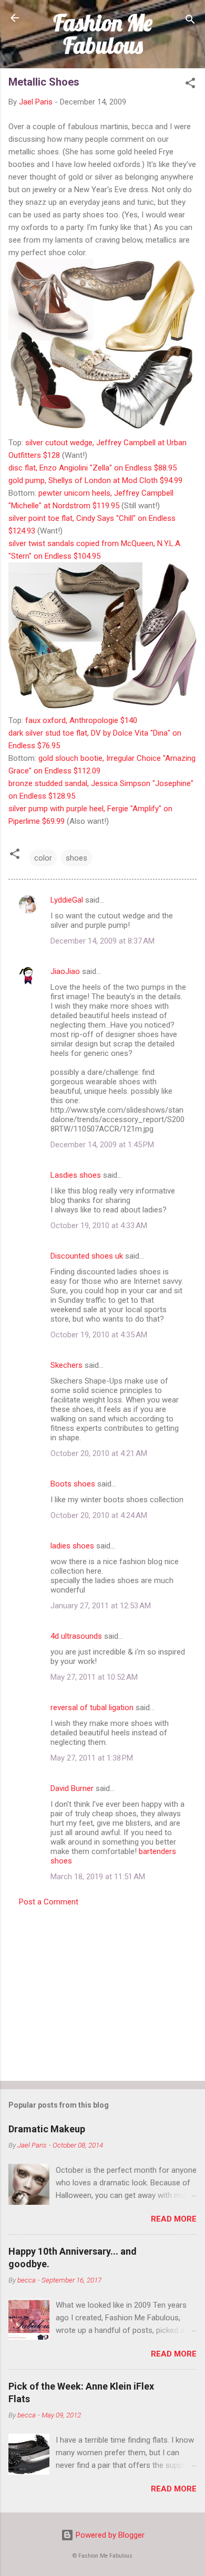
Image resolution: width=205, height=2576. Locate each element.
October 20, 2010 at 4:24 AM (99, 1515)
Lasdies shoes (76, 1175)
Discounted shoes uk (87, 1256)
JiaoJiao (65, 971)
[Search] (190, 21)
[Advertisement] (102, 1991)
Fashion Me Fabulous (103, 34)
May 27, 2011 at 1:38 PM (92, 1758)
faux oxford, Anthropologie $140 (81, 720)
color (43, 858)
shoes (76, 858)
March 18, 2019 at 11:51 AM (98, 1877)
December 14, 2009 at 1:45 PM (102, 1145)
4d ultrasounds (76, 1636)
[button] (190, 85)
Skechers (66, 1365)
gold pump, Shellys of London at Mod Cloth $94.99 (95, 480)
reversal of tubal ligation (92, 1708)
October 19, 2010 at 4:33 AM (99, 1226)
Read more (174, 2219)
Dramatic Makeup (47, 2129)
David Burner (72, 1788)
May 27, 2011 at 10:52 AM (94, 1677)
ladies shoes (72, 1546)
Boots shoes (73, 1484)
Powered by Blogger (109, 2535)
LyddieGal (67, 900)
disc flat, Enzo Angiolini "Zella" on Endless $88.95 (93, 468)
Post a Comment (49, 1902)
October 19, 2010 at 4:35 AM (99, 1335)
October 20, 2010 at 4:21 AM (99, 1453)
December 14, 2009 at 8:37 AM (102, 941)
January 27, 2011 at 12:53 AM (101, 1606)
